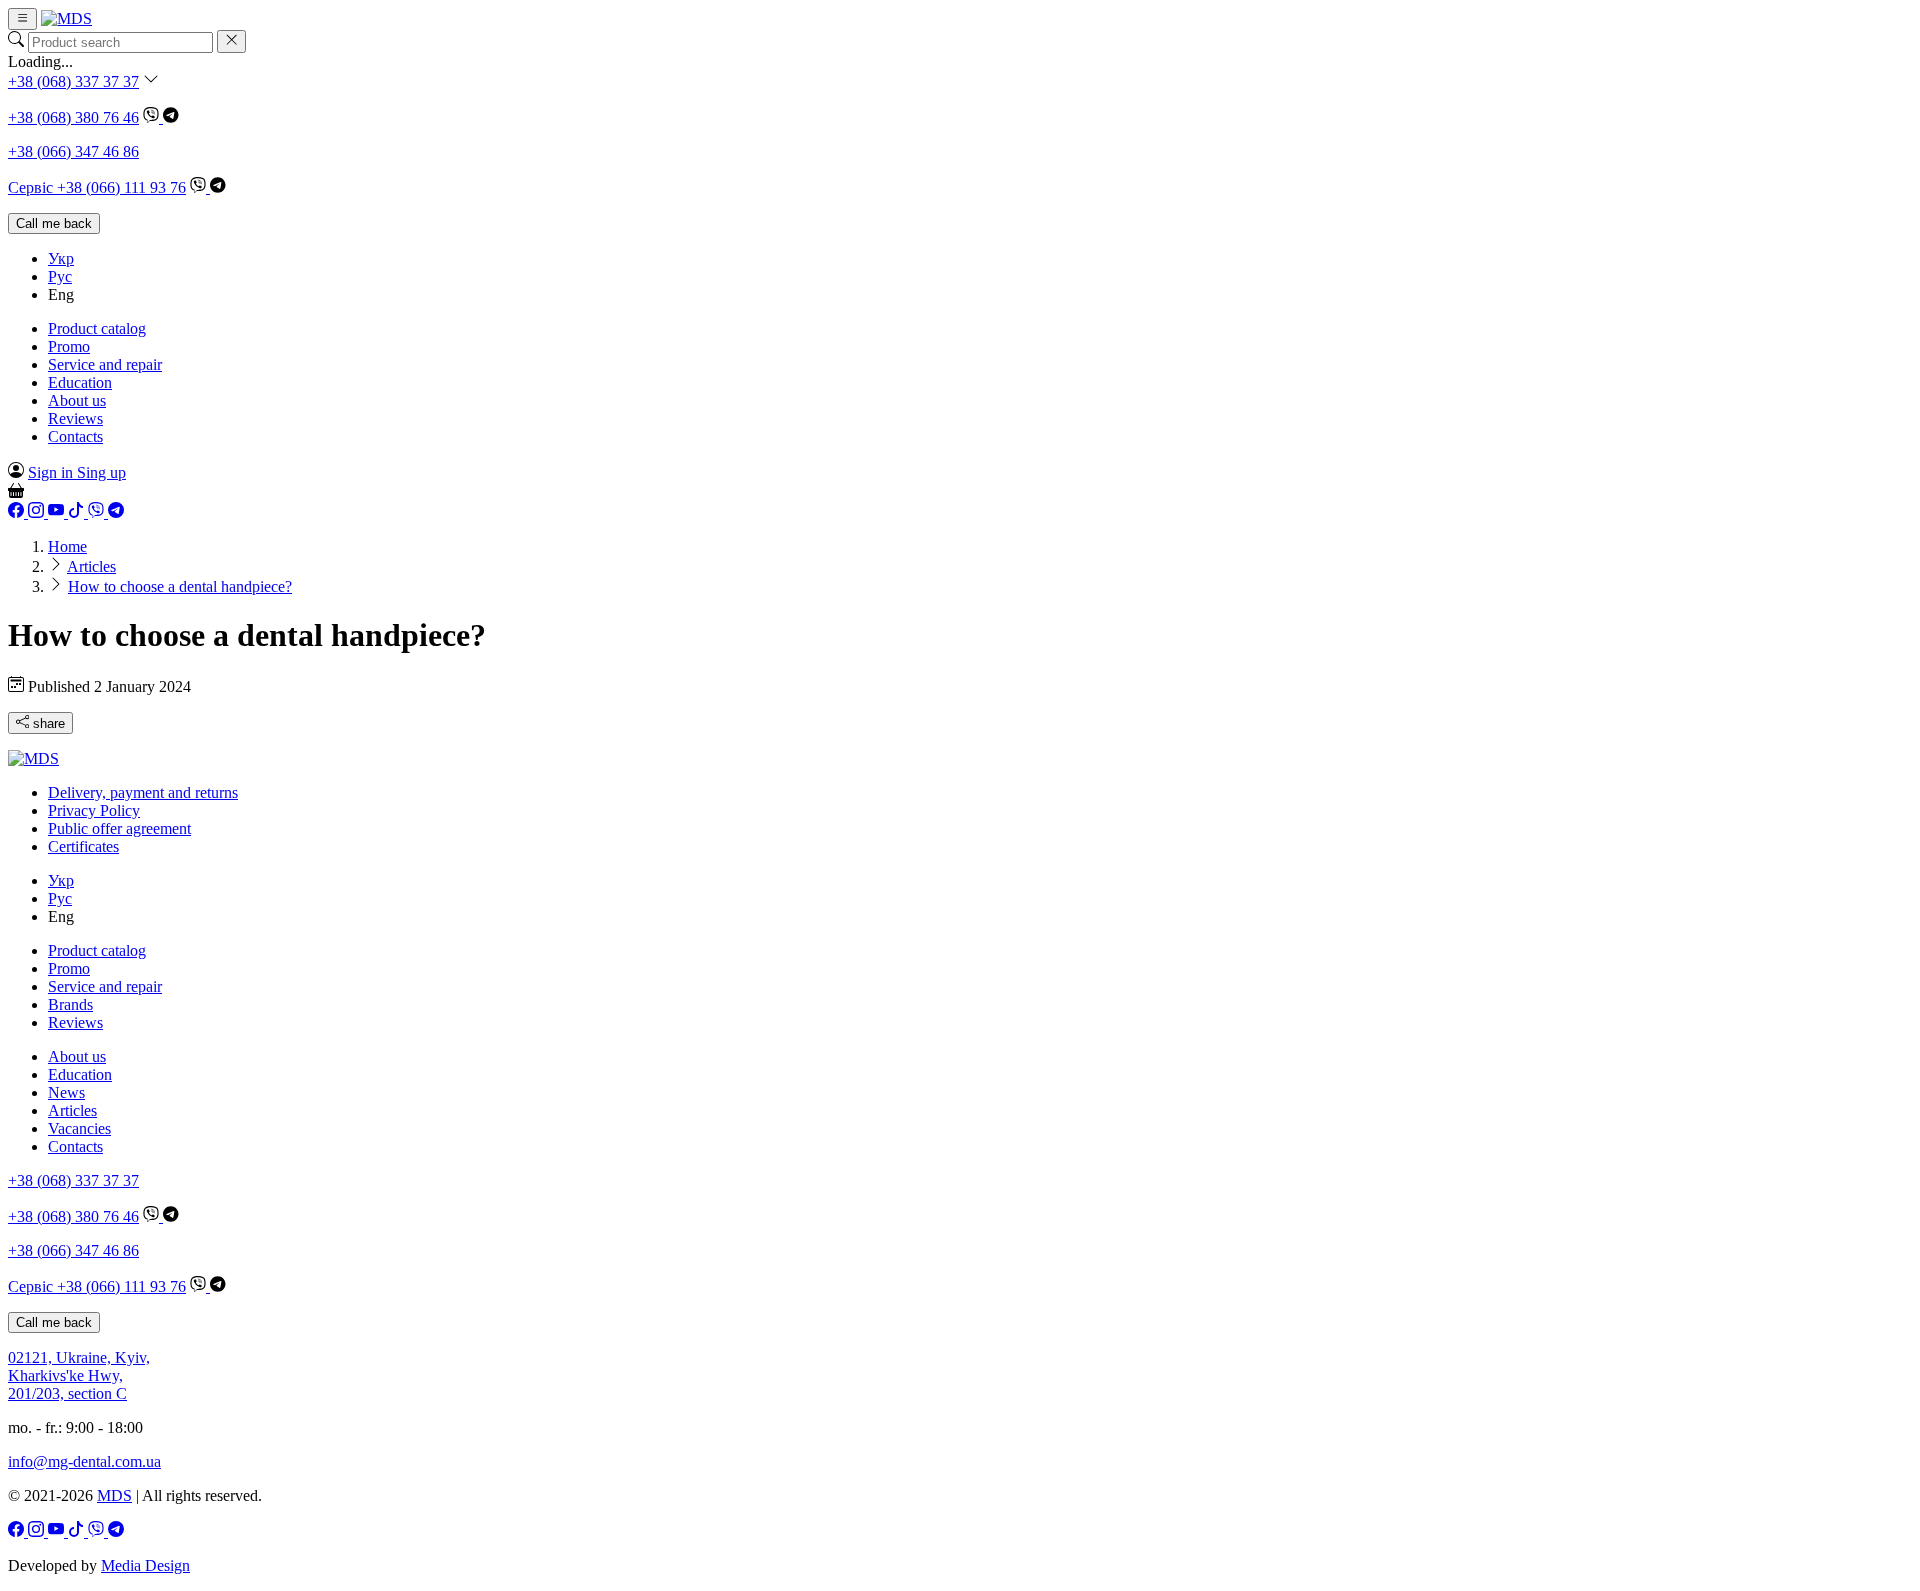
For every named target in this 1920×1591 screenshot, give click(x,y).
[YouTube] (58, 512)
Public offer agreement (119, 828)
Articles (72, 1110)
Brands (70, 1004)
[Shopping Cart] (16, 492)
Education (80, 382)
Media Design (145, 1565)
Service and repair (105, 364)
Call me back (54, 223)
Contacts (75, 436)
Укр (61, 258)
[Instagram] (38, 512)
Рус (60, 276)
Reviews (75, 418)
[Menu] (22, 19)
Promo (69, 346)
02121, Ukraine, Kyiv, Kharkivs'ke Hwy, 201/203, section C (79, 1375)
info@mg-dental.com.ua (84, 1461)
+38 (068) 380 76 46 (73, 117)
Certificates (83, 846)
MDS (114, 1495)
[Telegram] (171, 117)
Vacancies (79, 1128)
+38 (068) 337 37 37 (73, 81)
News (66, 1092)
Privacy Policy (94, 810)
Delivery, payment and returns (143, 792)
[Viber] (153, 117)
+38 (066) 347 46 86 (73, 151)
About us (77, 400)
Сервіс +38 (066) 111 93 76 (97, 187)
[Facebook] (18, 512)
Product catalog (97, 328)
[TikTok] (78, 512)
